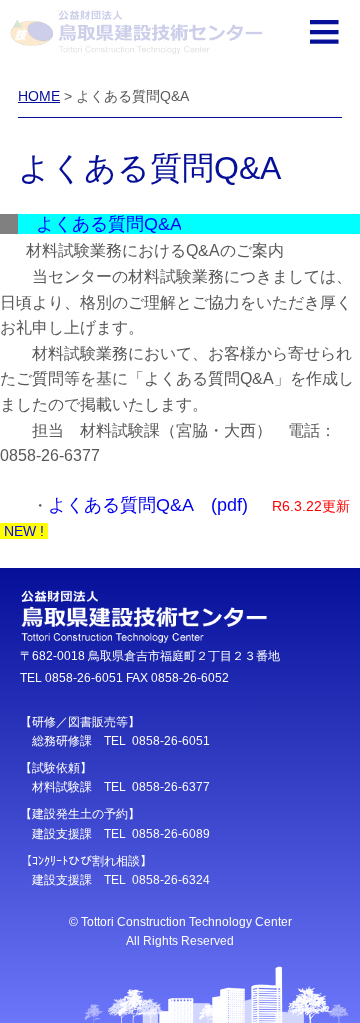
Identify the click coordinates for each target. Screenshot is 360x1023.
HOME (39, 96)
